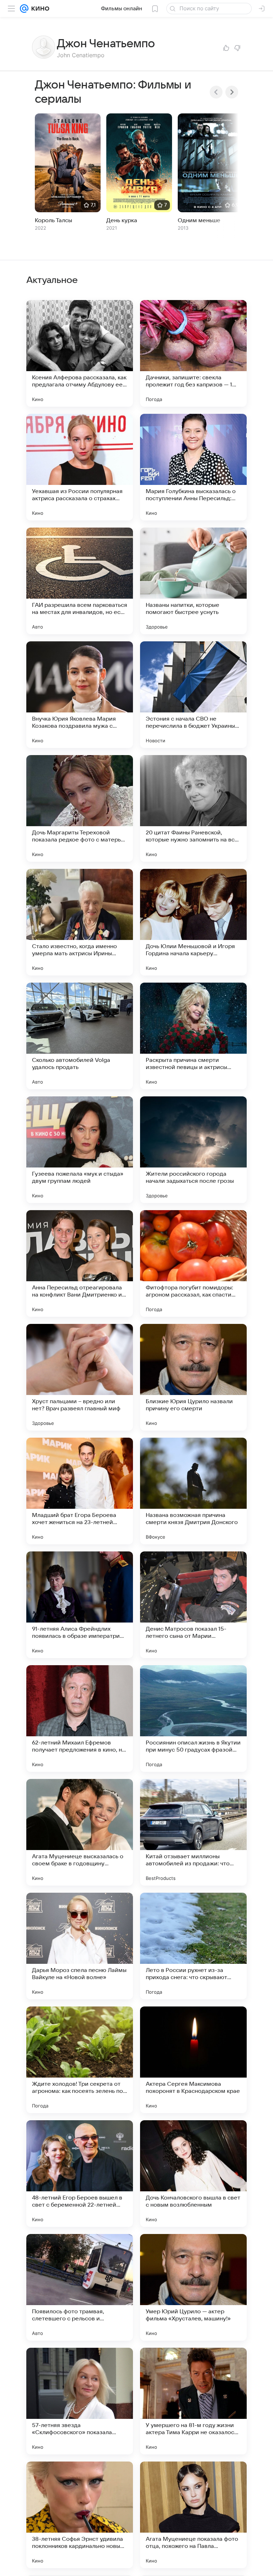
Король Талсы (53, 220)
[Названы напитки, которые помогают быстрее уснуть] (193, 581)
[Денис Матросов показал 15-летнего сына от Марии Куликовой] (193, 1605)
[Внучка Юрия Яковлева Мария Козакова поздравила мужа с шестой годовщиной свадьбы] (80, 695)
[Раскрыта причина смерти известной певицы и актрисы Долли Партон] (193, 1036)
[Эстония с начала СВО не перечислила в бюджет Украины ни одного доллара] (193, 695)
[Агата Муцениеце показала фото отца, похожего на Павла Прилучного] (193, 2515)
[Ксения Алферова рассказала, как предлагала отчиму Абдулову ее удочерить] (80, 353)
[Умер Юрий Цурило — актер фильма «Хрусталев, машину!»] (193, 2287)
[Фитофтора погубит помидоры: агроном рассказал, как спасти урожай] (193, 1263)
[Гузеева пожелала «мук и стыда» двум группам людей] (80, 1150)
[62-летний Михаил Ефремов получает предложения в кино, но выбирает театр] (80, 1719)
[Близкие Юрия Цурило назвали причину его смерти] (193, 1377)
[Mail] (24, 9)
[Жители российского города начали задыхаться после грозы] (193, 1150)
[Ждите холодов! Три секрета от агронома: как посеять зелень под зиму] (80, 2060)
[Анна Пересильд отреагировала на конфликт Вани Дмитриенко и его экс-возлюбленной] (80, 1263)
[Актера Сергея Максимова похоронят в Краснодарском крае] (193, 2060)
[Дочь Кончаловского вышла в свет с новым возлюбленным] (193, 2174)
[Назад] (216, 92)
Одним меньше (199, 220)
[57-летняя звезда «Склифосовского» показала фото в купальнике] (80, 2401)
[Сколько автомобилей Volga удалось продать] (80, 1036)
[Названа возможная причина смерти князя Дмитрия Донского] (193, 1491)
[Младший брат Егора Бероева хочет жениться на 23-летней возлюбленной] (80, 1491)
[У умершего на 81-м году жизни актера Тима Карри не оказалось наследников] (193, 2401)
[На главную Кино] (39, 9)
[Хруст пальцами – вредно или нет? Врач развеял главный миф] (80, 1377)
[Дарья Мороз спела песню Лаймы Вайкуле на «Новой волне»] (80, 1946)
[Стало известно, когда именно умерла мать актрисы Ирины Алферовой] (80, 922)
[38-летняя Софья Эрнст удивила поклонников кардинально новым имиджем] (80, 2515)
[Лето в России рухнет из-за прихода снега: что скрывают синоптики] (193, 1946)
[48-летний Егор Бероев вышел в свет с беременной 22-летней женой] (80, 2174)
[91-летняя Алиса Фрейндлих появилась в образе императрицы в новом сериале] (80, 1605)
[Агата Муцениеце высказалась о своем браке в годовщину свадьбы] (80, 1832)
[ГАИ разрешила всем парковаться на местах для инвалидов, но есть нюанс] (80, 581)
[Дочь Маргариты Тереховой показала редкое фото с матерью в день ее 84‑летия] (80, 808)
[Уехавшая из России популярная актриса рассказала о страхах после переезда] (80, 467)
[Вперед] (232, 92)
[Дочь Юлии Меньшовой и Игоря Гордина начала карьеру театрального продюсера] (193, 922)
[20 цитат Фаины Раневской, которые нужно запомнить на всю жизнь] (193, 808)
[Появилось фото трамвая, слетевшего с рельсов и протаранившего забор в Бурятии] (80, 2287)
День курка (122, 220)
